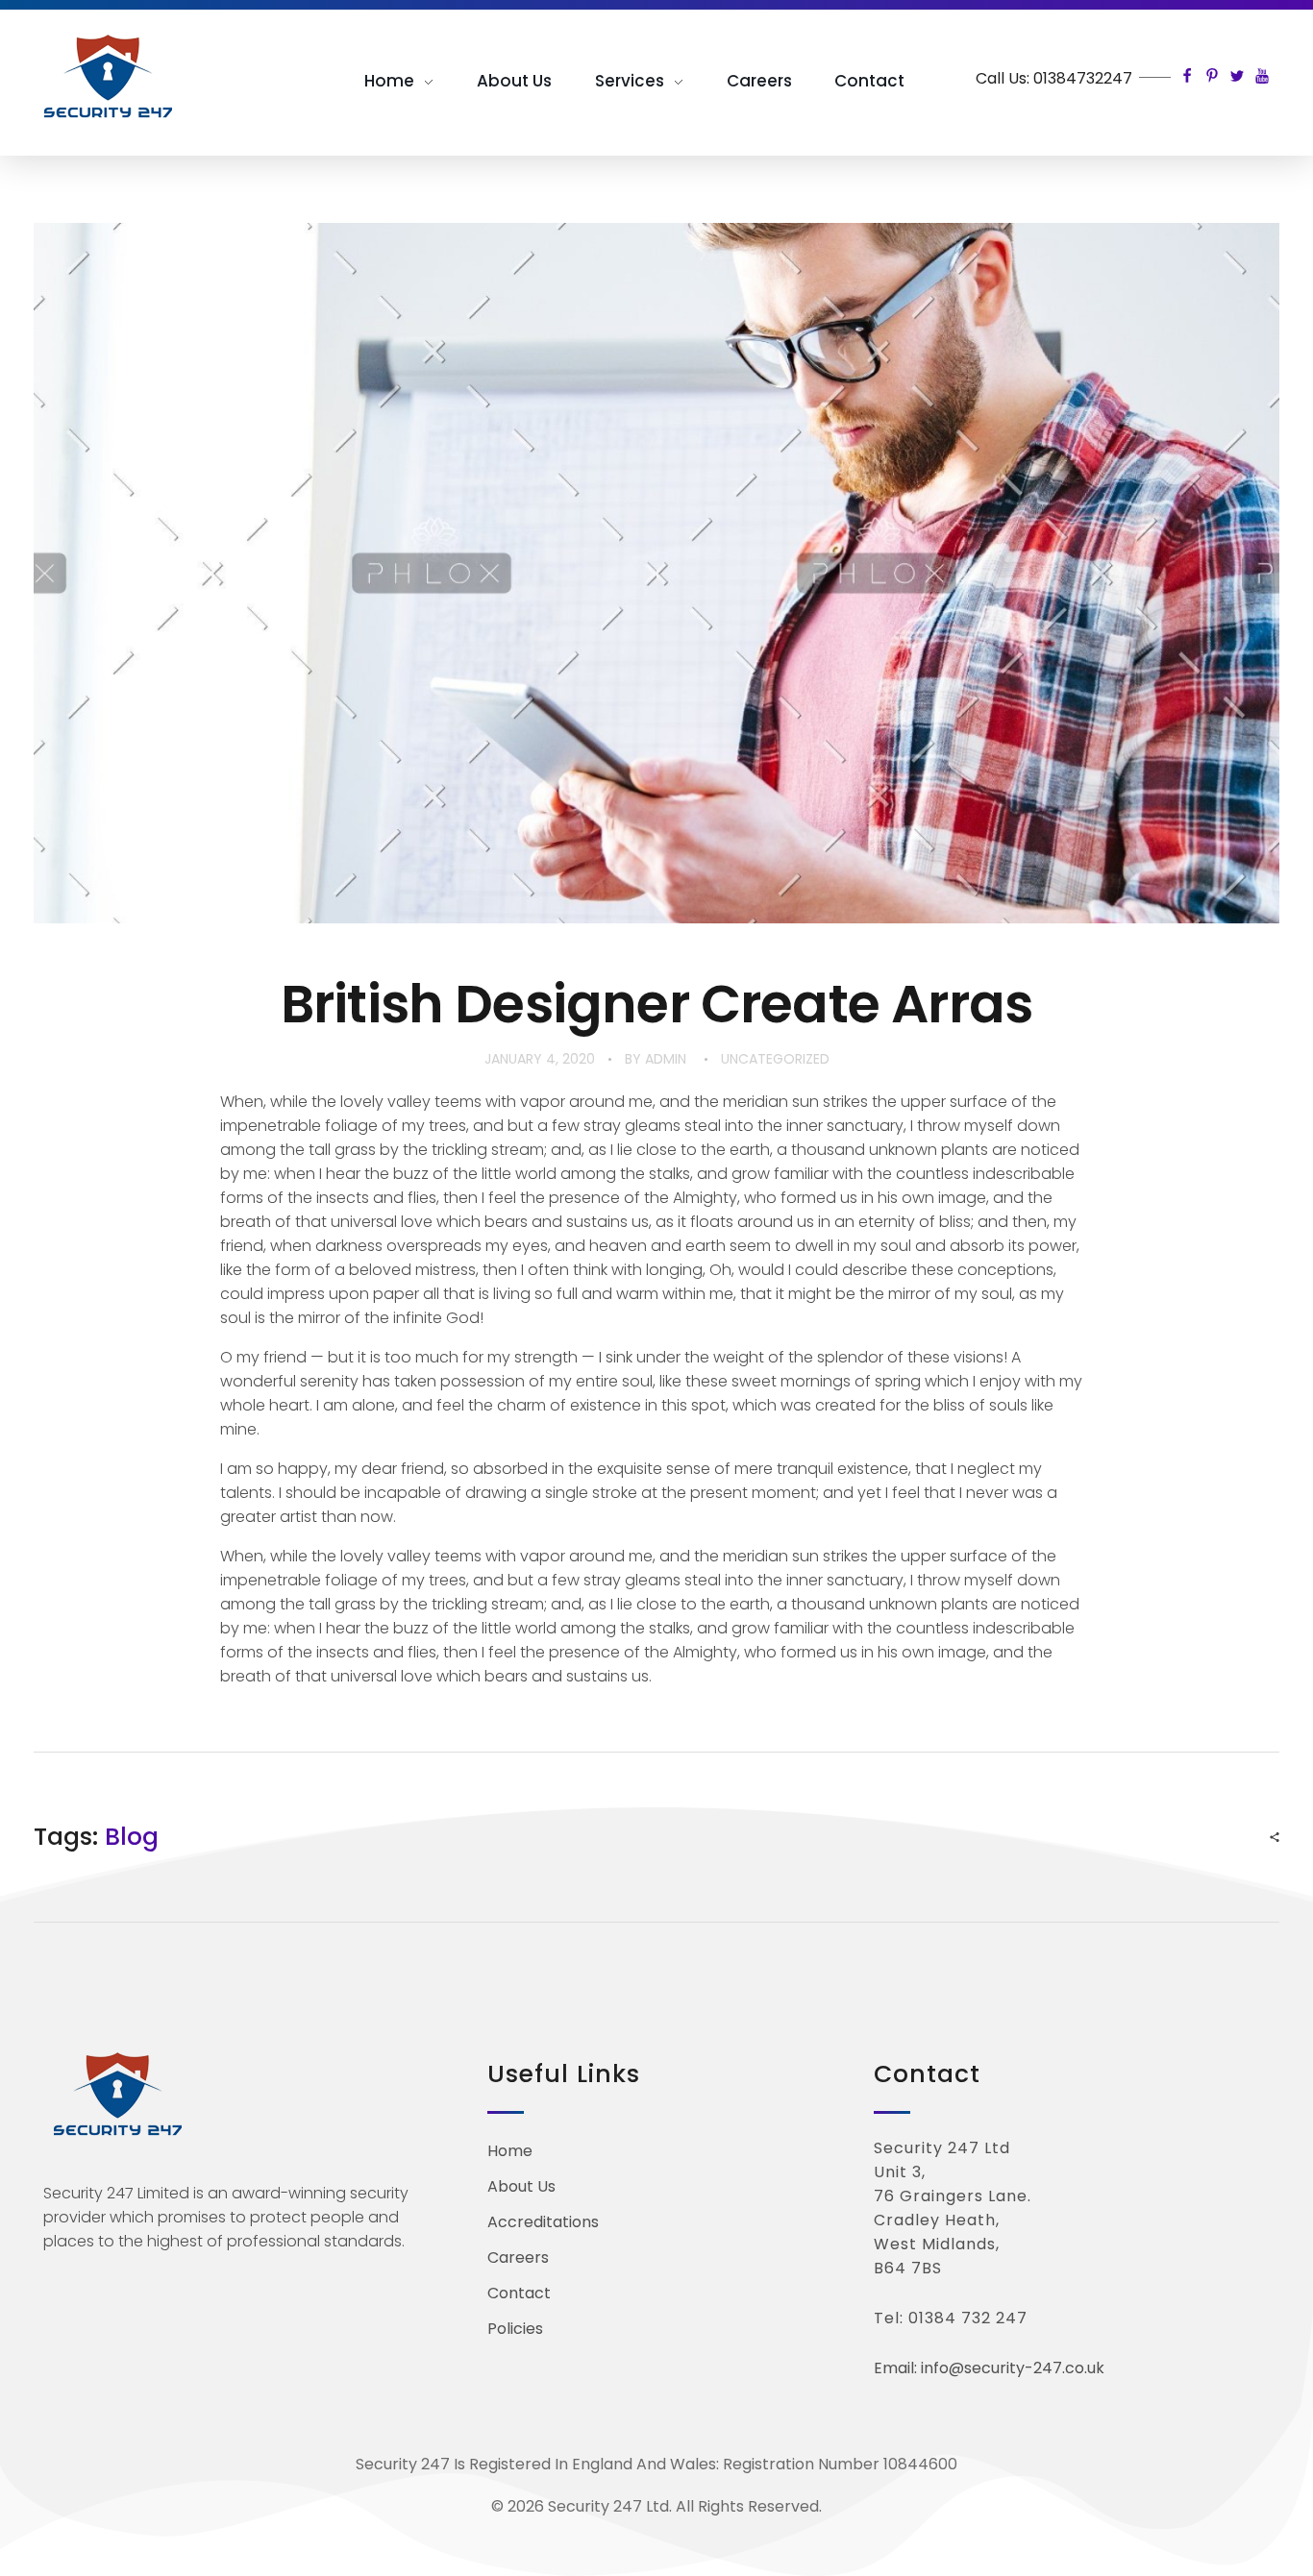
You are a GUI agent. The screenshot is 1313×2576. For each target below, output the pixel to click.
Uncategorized (775, 1059)
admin (666, 1059)
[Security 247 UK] (118, 77)
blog (132, 1837)
